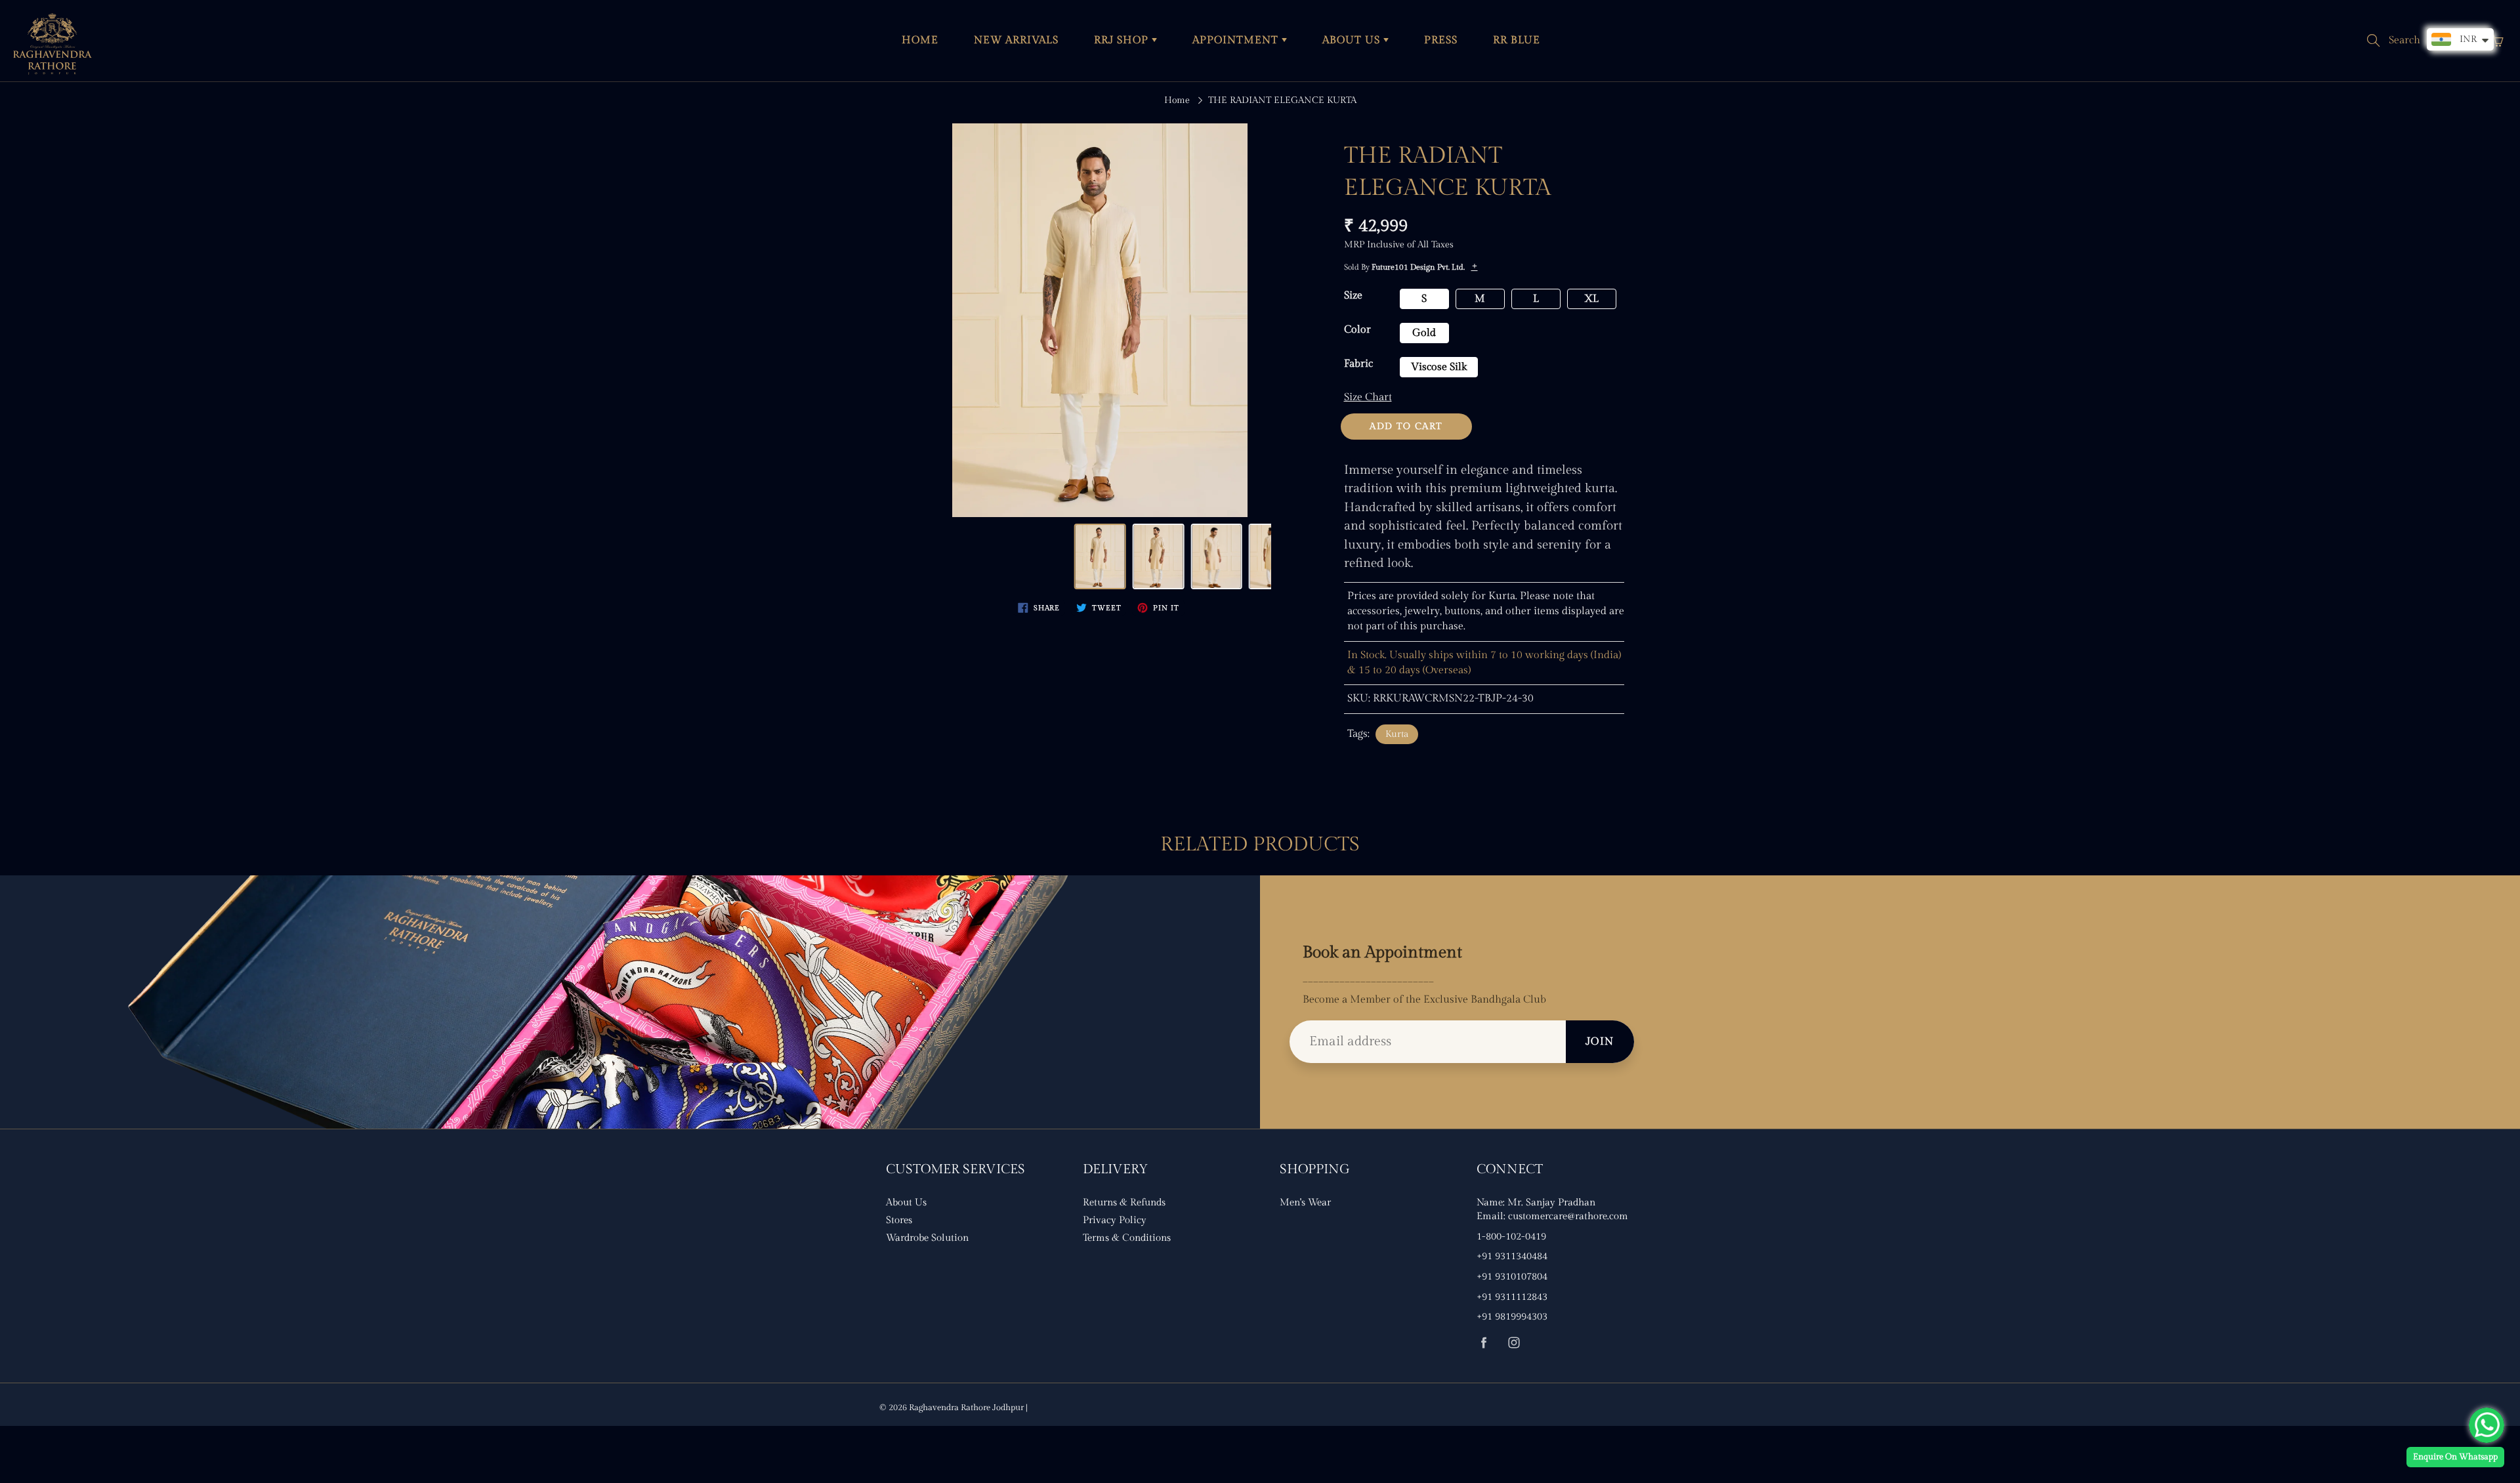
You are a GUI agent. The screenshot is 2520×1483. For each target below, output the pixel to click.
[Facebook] (1483, 1342)
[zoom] (1100, 320)
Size (1353, 296)
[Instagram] (1514, 1342)
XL (1591, 299)
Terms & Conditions (1127, 1238)
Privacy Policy (1115, 1220)
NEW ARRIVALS (1016, 40)
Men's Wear (1305, 1202)
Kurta (1397, 734)
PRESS (1441, 40)
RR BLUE (1517, 40)
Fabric (1358, 364)
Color (1357, 330)
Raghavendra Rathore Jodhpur (966, 1408)
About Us (906, 1202)
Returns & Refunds (1124, 1202)
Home (1177, 100)
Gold (1424, 333)
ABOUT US (1353, 40)
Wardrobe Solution (927, 1238)
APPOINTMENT (1237, 40)
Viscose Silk (1439, 367)
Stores (899, 1220)
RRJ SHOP (1123, 40)
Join (1600, 1042)
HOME (920, 40)
